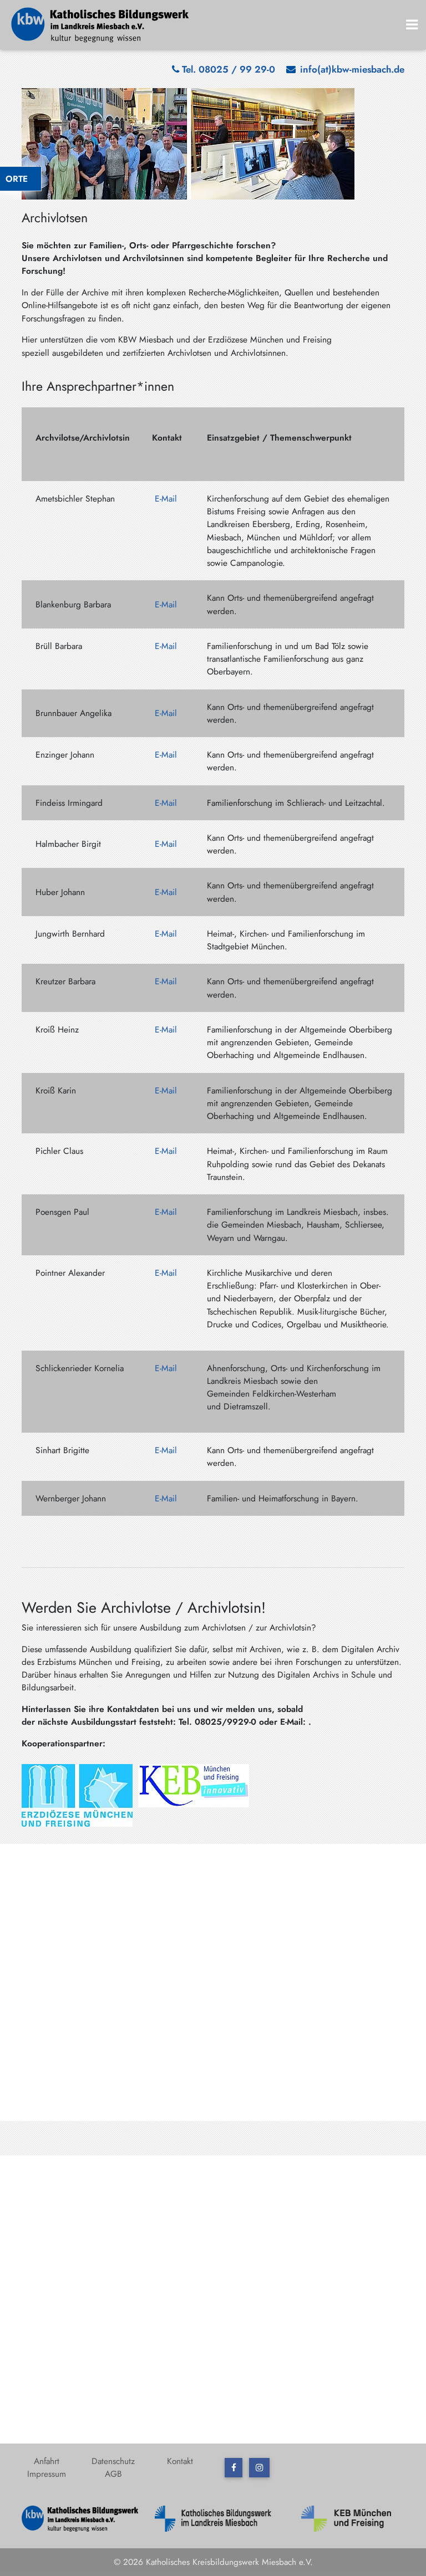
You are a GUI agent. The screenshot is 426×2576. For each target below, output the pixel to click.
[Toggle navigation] (412, 25)
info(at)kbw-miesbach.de (352, 69)
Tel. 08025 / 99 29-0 (229, 69)
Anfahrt (47, 2461)
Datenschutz (113, 2461)
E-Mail (166, 499)
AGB (113, 2474)
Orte (17, 179)
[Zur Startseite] (100, 24)
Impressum (47, 2474)
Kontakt (180, 2461)
